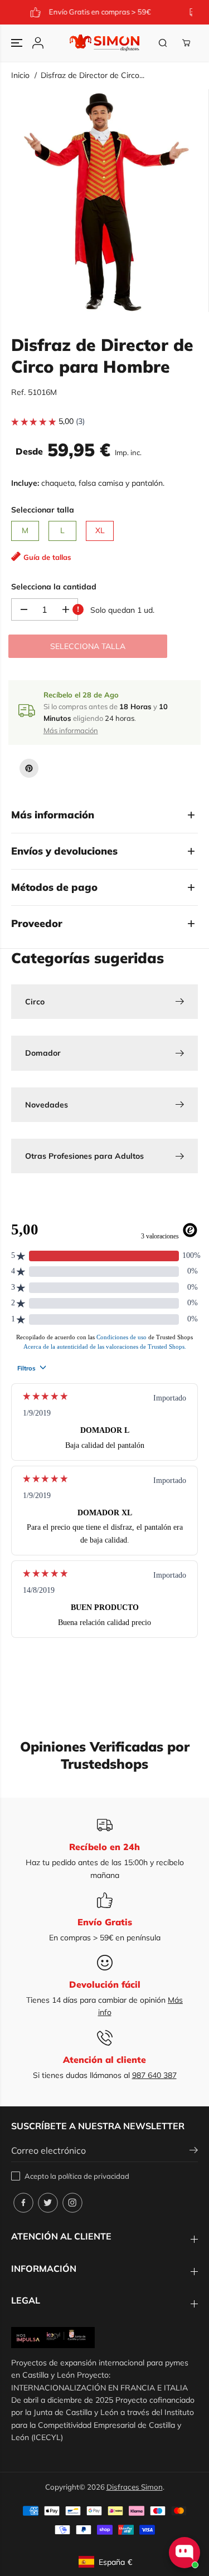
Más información (71, 730)
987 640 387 (154, 2075)
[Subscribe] (194, 2151)
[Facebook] (23, 2203)
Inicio (20, 75)
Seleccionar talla (43, 510)
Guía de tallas (47, 557)
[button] (18, 43)
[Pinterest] (29, 768)
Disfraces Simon (135, 2487)
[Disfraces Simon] (104, 43)
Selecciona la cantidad (54, 587)
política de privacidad (94, 2176)
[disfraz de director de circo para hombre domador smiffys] (107, 201)
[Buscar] (163, 43)
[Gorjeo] (48, 2203)
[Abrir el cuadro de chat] (184, 2553)
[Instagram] (72, 2203)
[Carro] (186, 43)
